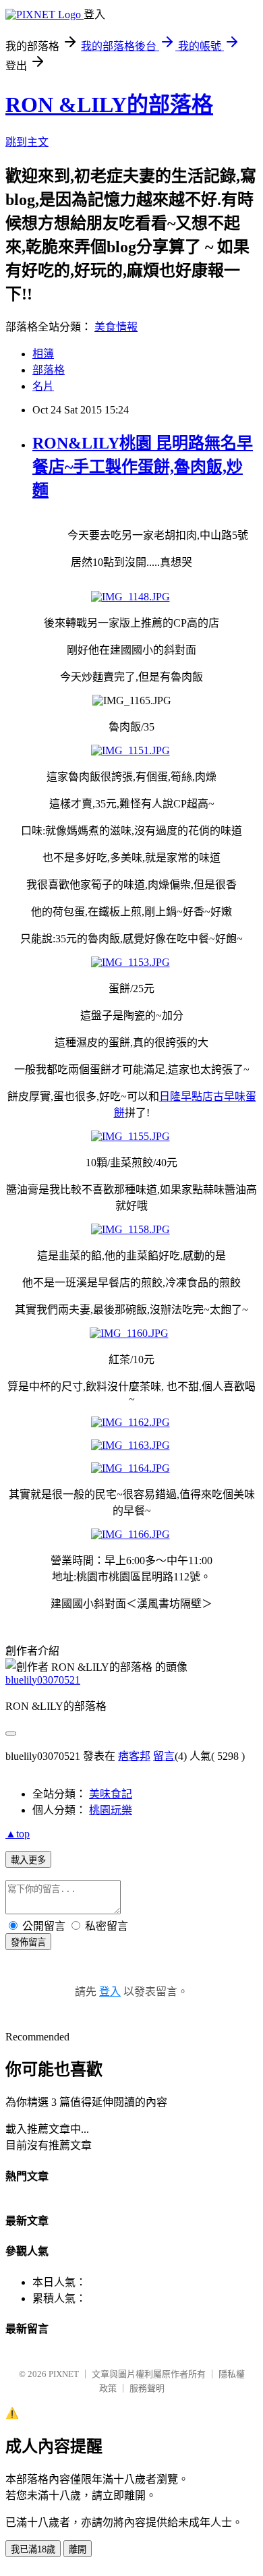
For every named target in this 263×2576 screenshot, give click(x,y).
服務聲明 (147, 2388)
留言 (164, 1756)
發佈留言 (28, 1942)
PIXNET (64, 2374)
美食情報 (116, 327)
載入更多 (28, 1860)
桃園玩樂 (111, 1810)
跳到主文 (27, 142)
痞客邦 (134, 1756)
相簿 (43, 354)
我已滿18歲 (33, 2549)
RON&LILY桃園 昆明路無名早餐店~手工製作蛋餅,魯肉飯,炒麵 (143, 467)
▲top (18, 1834)
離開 (78, 2549)
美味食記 (111, 1794)
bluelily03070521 (43, 1680)
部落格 (49, 370)
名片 (43, 386)
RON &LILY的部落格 (109, 105)
